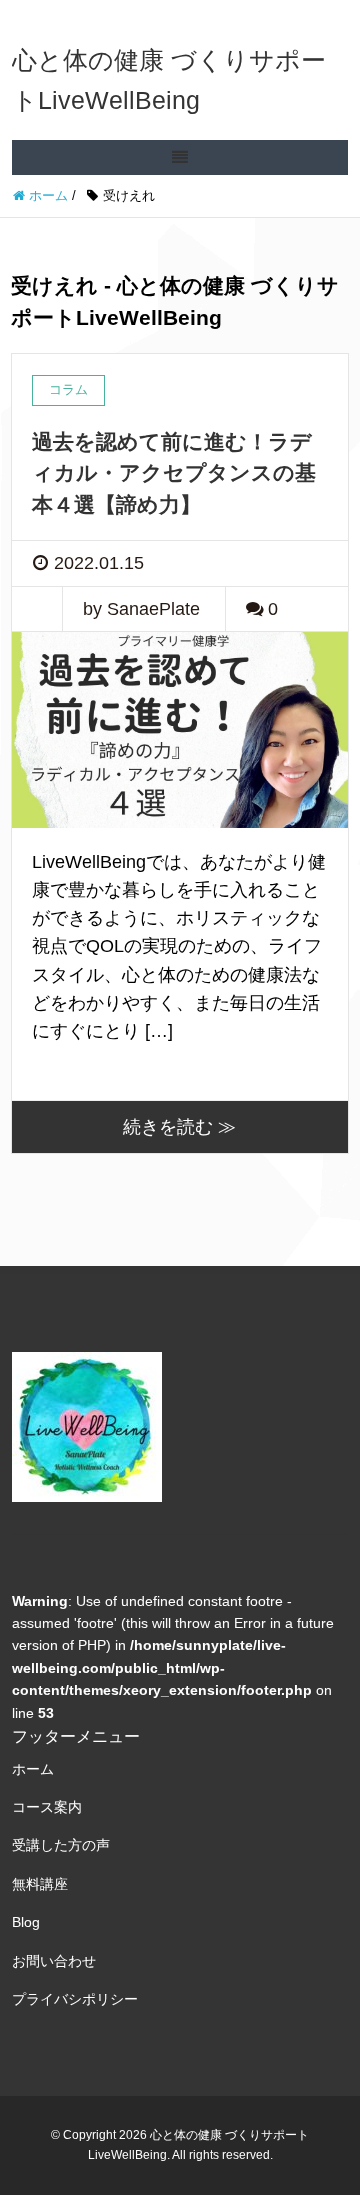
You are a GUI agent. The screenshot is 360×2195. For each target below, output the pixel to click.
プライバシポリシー (75, 1999)
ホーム (33, 1769)
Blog (26, 1922)
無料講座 (40, 1884)
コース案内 (47, 1807)
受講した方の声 (61, 1845)
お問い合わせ (54, 1961)
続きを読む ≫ (179, 1127)
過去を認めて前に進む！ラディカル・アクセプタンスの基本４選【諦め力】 (174, 473)
